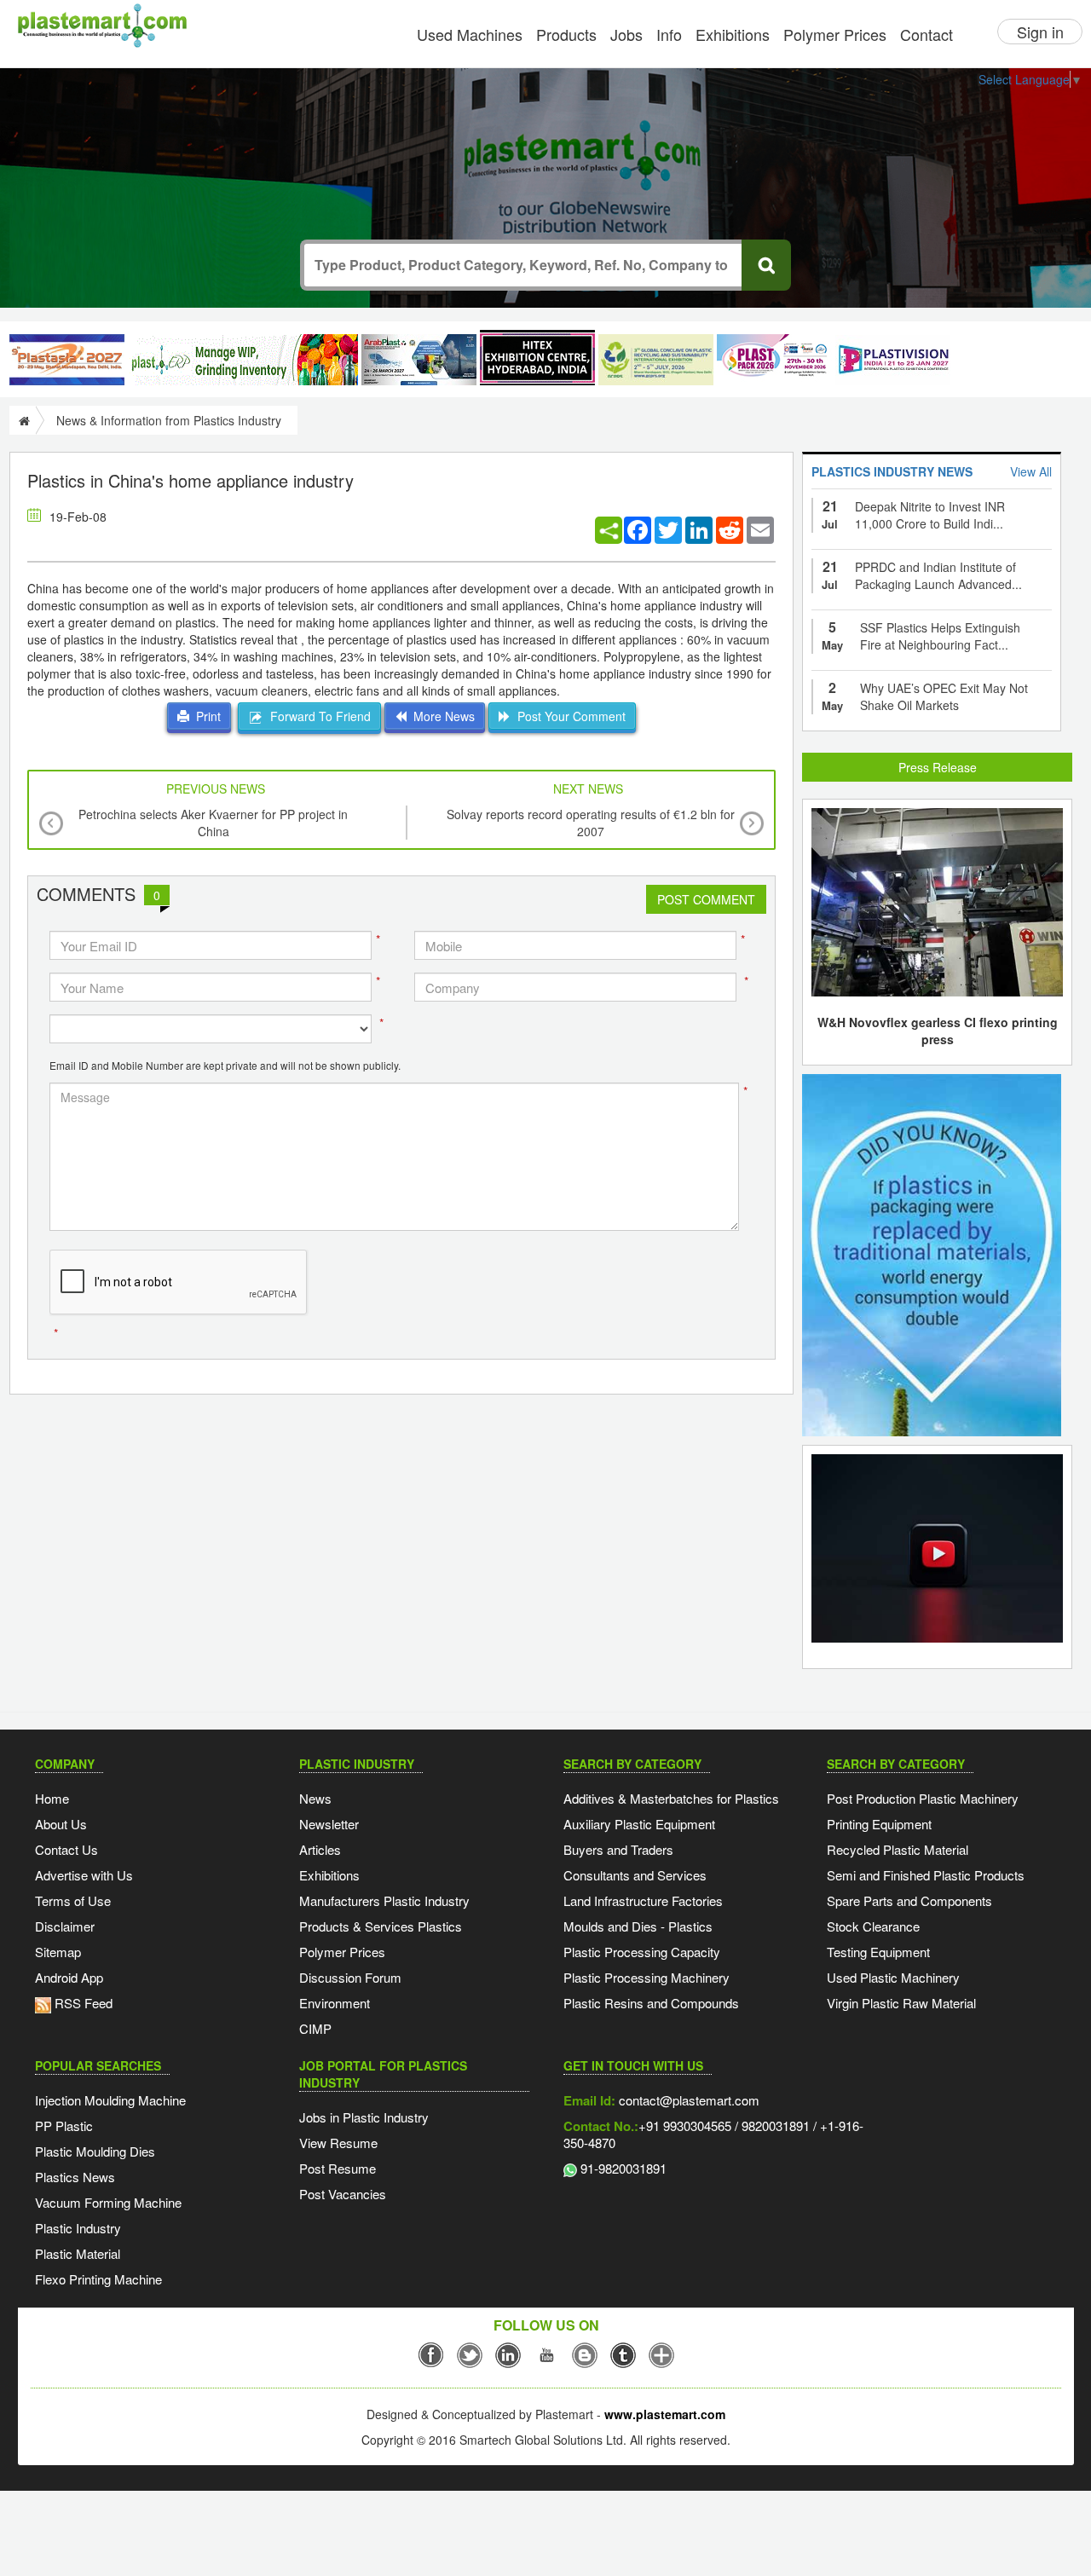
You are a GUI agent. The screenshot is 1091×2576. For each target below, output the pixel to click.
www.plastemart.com (665, 2414)
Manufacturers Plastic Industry (384, 1900)
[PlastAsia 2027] (67, 360)
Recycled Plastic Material (898, 1849)
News (315, 1798)
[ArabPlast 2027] (419, 360)
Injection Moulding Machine (110, 2100)
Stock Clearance (873, 1926)
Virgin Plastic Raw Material (901, 2003)
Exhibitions (733, 34)
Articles (320, 1849)
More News (441, 716)
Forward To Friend (317, 716)
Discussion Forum (350, 1977)
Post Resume (338, 2168)
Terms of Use (73, 1900)
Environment (335, 2003)
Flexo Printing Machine (98, 2279)
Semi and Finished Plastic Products (926, 1875)
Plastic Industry (78, 2228)
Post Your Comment (568, 716)
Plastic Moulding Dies (95, 2151)
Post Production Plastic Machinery (923, 1798)
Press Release (938, 767)
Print (205, 716)
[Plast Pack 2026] (774, 360)
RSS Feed (82, 2003)
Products (566, 34)
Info (669, 34)
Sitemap (58, 1952)
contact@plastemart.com (687, 2100)
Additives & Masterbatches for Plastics (671, 1798)
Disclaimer (65, 1926)
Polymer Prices (835, 34)
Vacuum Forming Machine (108, 2202)
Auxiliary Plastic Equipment (639, 1824)
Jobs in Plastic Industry (364, 2117)
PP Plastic (64, 2125)
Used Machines (470, 34)
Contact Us (66, 1849)
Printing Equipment (879, 1824)
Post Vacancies (343, 2194)
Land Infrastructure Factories (643, 1900)
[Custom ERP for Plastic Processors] (243, 360)
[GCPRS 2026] (656, 360)
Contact (926, 34)
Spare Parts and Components (909, 1900)
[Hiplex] (537, 358)
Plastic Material (78, 2253)
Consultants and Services (635, 1875)
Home (52, 1798)
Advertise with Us (84, 1875)
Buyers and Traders (618, 1849)
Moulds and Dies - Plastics (638, 1926)
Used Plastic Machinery (893, 1977)
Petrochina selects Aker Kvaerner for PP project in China (213, 823)
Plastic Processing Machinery (647, 1977)
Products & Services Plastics (381, 1926)
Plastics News (75, 2177)
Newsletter (329, 1824)
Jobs (626, 34)
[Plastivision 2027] (893, 360)
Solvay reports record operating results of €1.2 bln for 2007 (591, 823)
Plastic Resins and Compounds (651, 2003)
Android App (69, 1977)
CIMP (315, 2028)
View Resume (338, 2143)
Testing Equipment (878, 1952)
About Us (61, 1824)
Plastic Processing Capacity (642, 1952)
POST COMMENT (706, 899)
